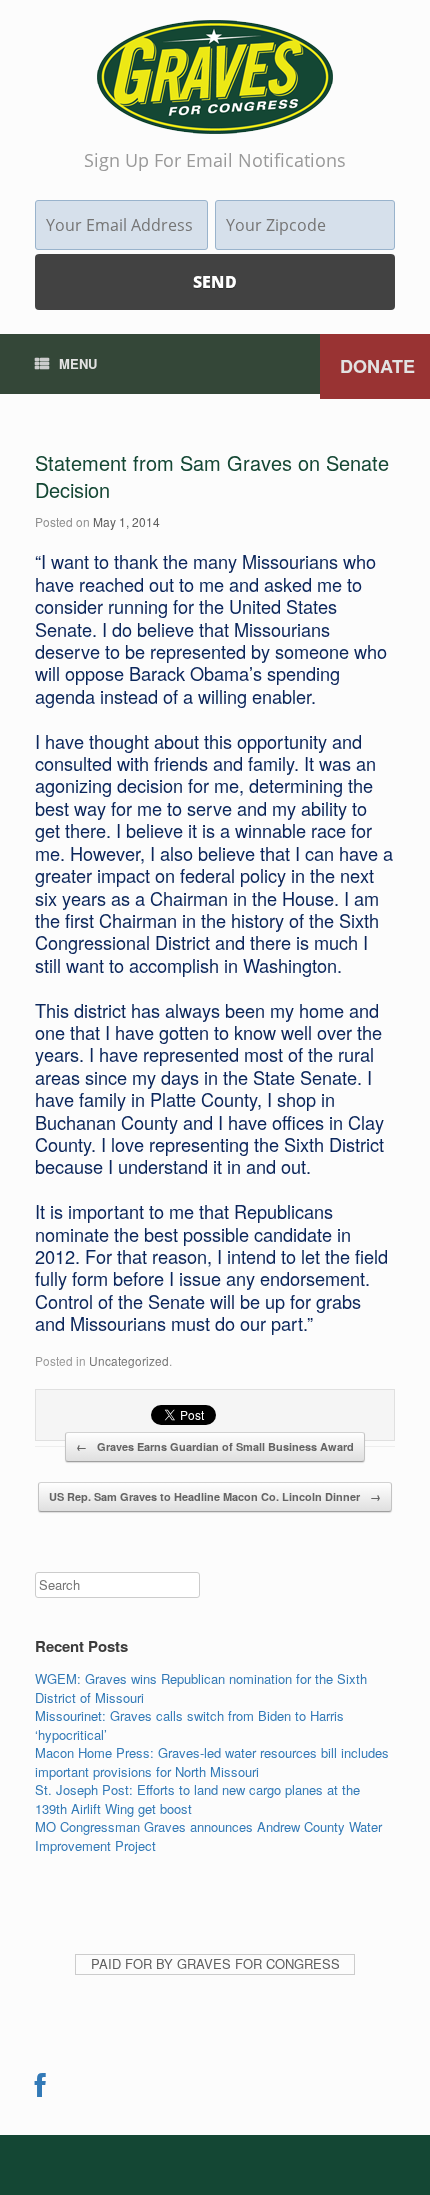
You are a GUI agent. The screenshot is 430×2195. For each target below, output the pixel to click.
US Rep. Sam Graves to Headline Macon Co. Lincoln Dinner (215, 1496)
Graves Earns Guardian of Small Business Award (215, 1446)
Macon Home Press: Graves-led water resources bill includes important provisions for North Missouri (212, 1762)
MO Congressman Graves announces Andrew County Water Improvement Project (208, 1836)
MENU (78, 363)
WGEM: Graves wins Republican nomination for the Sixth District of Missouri (201, 1688)
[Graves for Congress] (215, 77)
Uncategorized (129, 1360)
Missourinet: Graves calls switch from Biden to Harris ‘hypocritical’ (189, 1725)
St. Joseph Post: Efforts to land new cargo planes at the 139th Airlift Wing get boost (197, 1799)
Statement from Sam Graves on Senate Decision (212, 476)
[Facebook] (40, 2089)
